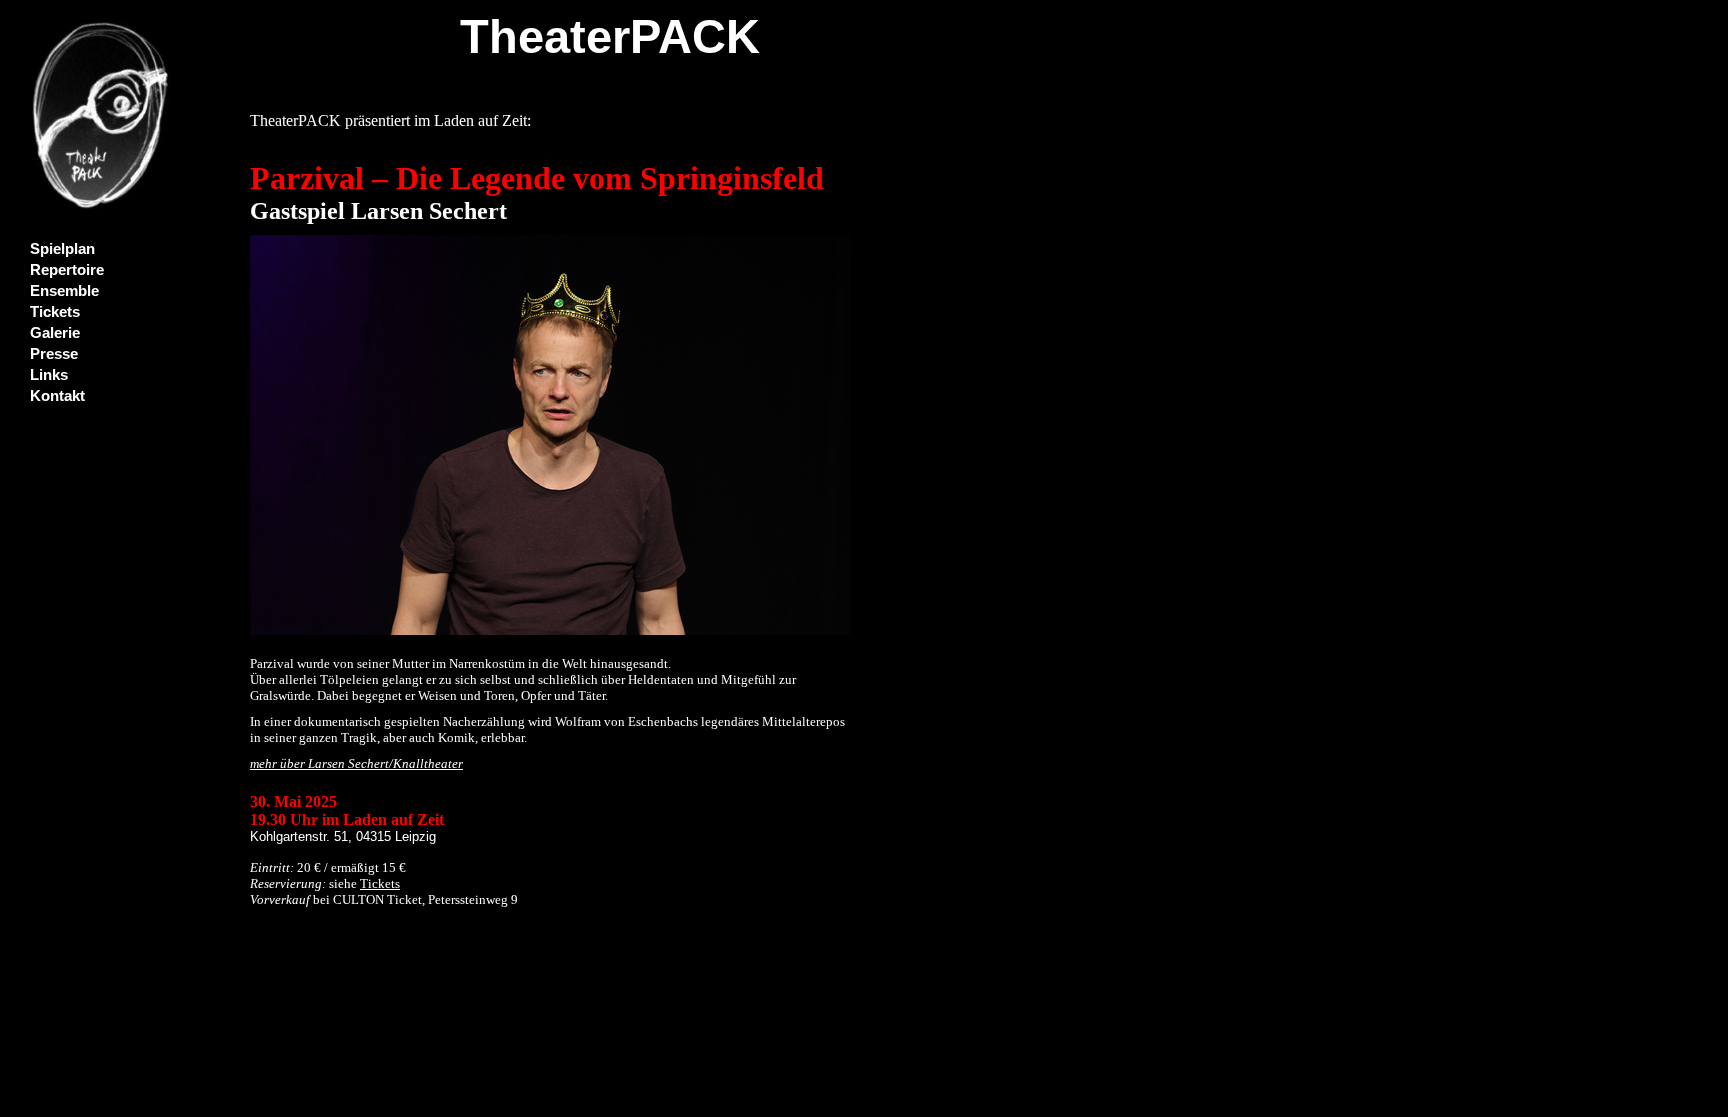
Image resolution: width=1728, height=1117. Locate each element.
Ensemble (64, 291)
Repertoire (67, 270)
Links (49, 375)
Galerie (55, 333)
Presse (54, 354)
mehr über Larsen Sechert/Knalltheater (356, 763)
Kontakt (57, 396)
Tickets (55, 312)
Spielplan (62, 249)
